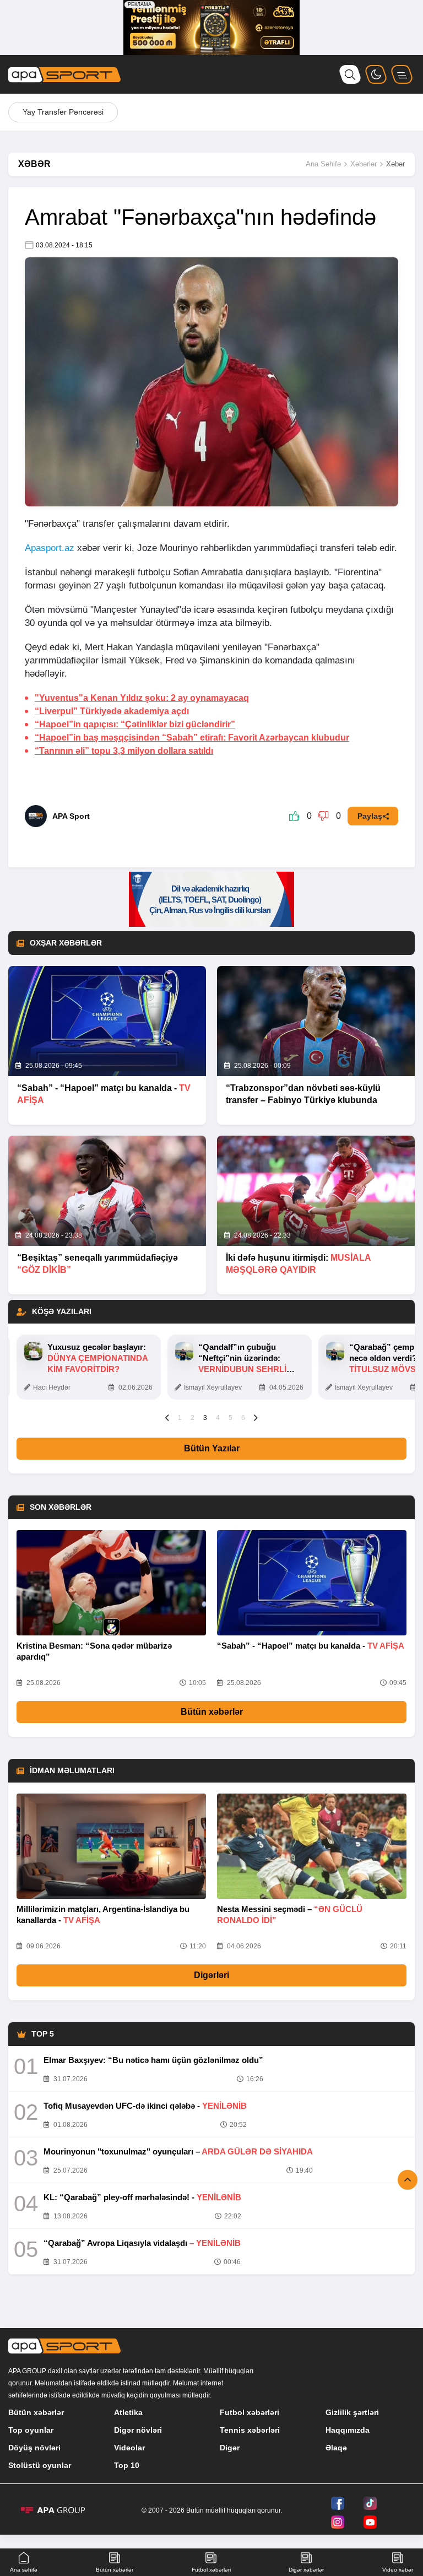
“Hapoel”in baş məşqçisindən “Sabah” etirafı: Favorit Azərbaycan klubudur (192, 738)
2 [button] (192, 1418)
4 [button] (218, 1418)
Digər (230, 2448)
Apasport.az (50, 548)
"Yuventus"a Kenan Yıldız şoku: (142, 698)
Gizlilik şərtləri (352, 2412)
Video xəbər (398, 2570)
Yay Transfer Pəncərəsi (63, 112)
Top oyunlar (31, 2430)
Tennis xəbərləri (250, 2430)
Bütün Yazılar (212, 1448)
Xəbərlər (364, 164)
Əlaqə (336, 2448)
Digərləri (211, 1975)
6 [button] (243, 1418)
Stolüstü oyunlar (40, 2465)
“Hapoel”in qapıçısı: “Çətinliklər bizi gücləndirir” (135, 724)
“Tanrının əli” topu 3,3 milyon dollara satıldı (124, 751)
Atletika (128, 2412)
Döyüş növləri (34, 2448)
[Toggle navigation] (402, 74)
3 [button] (205, 1418)
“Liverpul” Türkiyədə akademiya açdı (112, 711)
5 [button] (231, 1418)
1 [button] (180, 1418)
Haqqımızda (348, 2430)
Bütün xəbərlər (212, 1712)
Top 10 (127, 2465)
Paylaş (370, 816)
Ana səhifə (24, 2570)
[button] (167, 1417)
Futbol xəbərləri (250, 2412)
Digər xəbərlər (306, 2570)
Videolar (129, 2448)
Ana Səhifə (323, 164)
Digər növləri (138, 2430)
